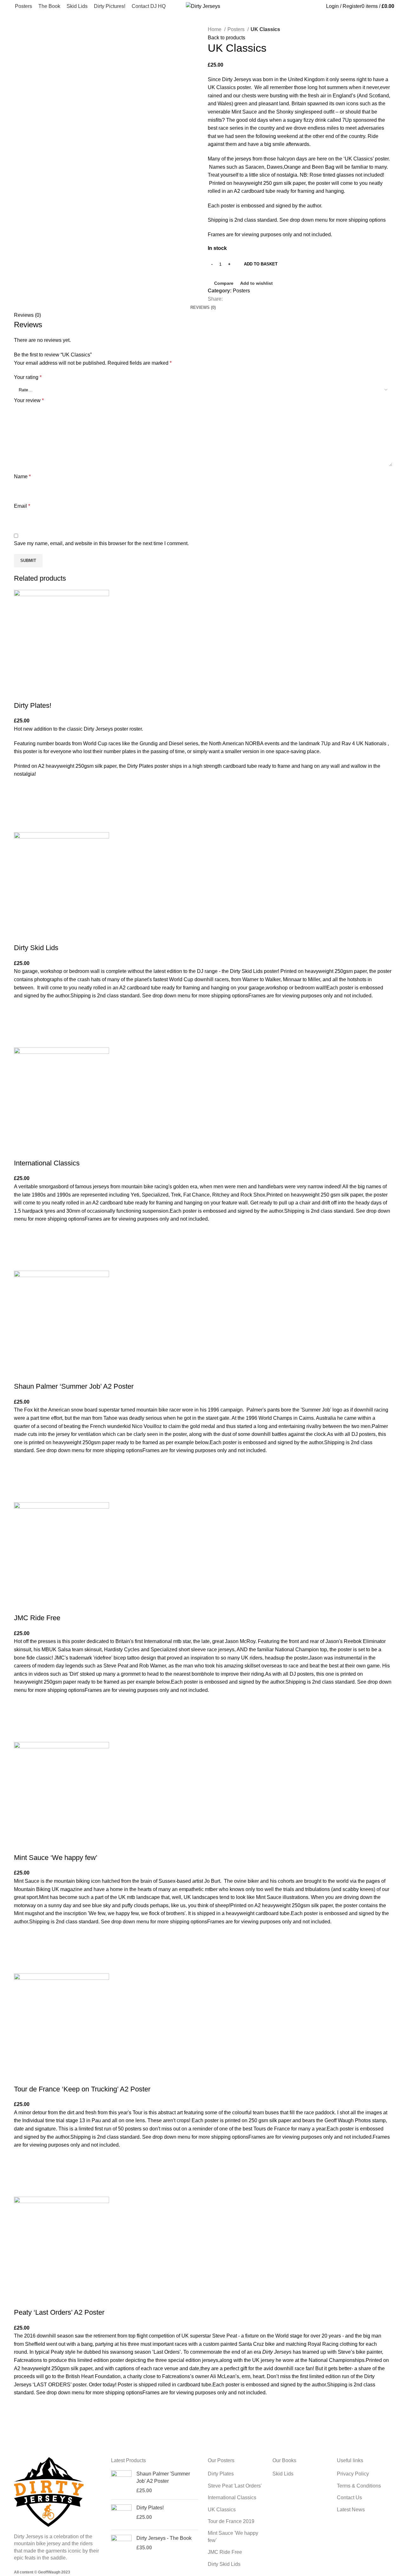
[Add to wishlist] (22, 792)
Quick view (22, 824)
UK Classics (222, 2510)
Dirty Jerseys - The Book (164, 2538)
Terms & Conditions (359, 2486)
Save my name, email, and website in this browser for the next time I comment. (101, 543)
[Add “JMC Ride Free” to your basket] (22, 1718)
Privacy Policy (353, 2474)
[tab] (203, 308)
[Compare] (22, 693)
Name (22, 476)
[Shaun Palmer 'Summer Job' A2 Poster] (121, 2482)
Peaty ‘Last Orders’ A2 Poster (59, 2312)
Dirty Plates (221, 2474)
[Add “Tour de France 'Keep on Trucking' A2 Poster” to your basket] (22, 2173)
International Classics (47, 1163)
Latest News (351, 2510)
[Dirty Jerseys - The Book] (121, 2545)
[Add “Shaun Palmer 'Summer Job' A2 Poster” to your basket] (22, 1478)
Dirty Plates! (33, 705)
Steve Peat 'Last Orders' (235, 2486)
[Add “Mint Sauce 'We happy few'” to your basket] (22, 1950)
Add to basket (261, 264)
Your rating (28, 377)
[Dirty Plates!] (121, 2515)
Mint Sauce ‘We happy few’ (56, 1858)
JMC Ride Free (37, 1618)
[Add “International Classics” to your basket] (22, 1247)
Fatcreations (28, 2360)
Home (215, 29)
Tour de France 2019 (231, 2521)
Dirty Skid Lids (36, 948)
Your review (29, 400)
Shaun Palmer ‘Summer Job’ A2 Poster (74, 1386)
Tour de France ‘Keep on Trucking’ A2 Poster (82, 2089)
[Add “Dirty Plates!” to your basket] (22, 808)
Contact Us (349, 2498)
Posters (237, 29)
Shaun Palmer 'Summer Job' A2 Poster (163, 2477)
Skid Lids (283, 2474)
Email (22, 506)
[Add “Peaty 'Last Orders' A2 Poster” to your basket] (22, 2421)
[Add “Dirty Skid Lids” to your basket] (22, 1024)
